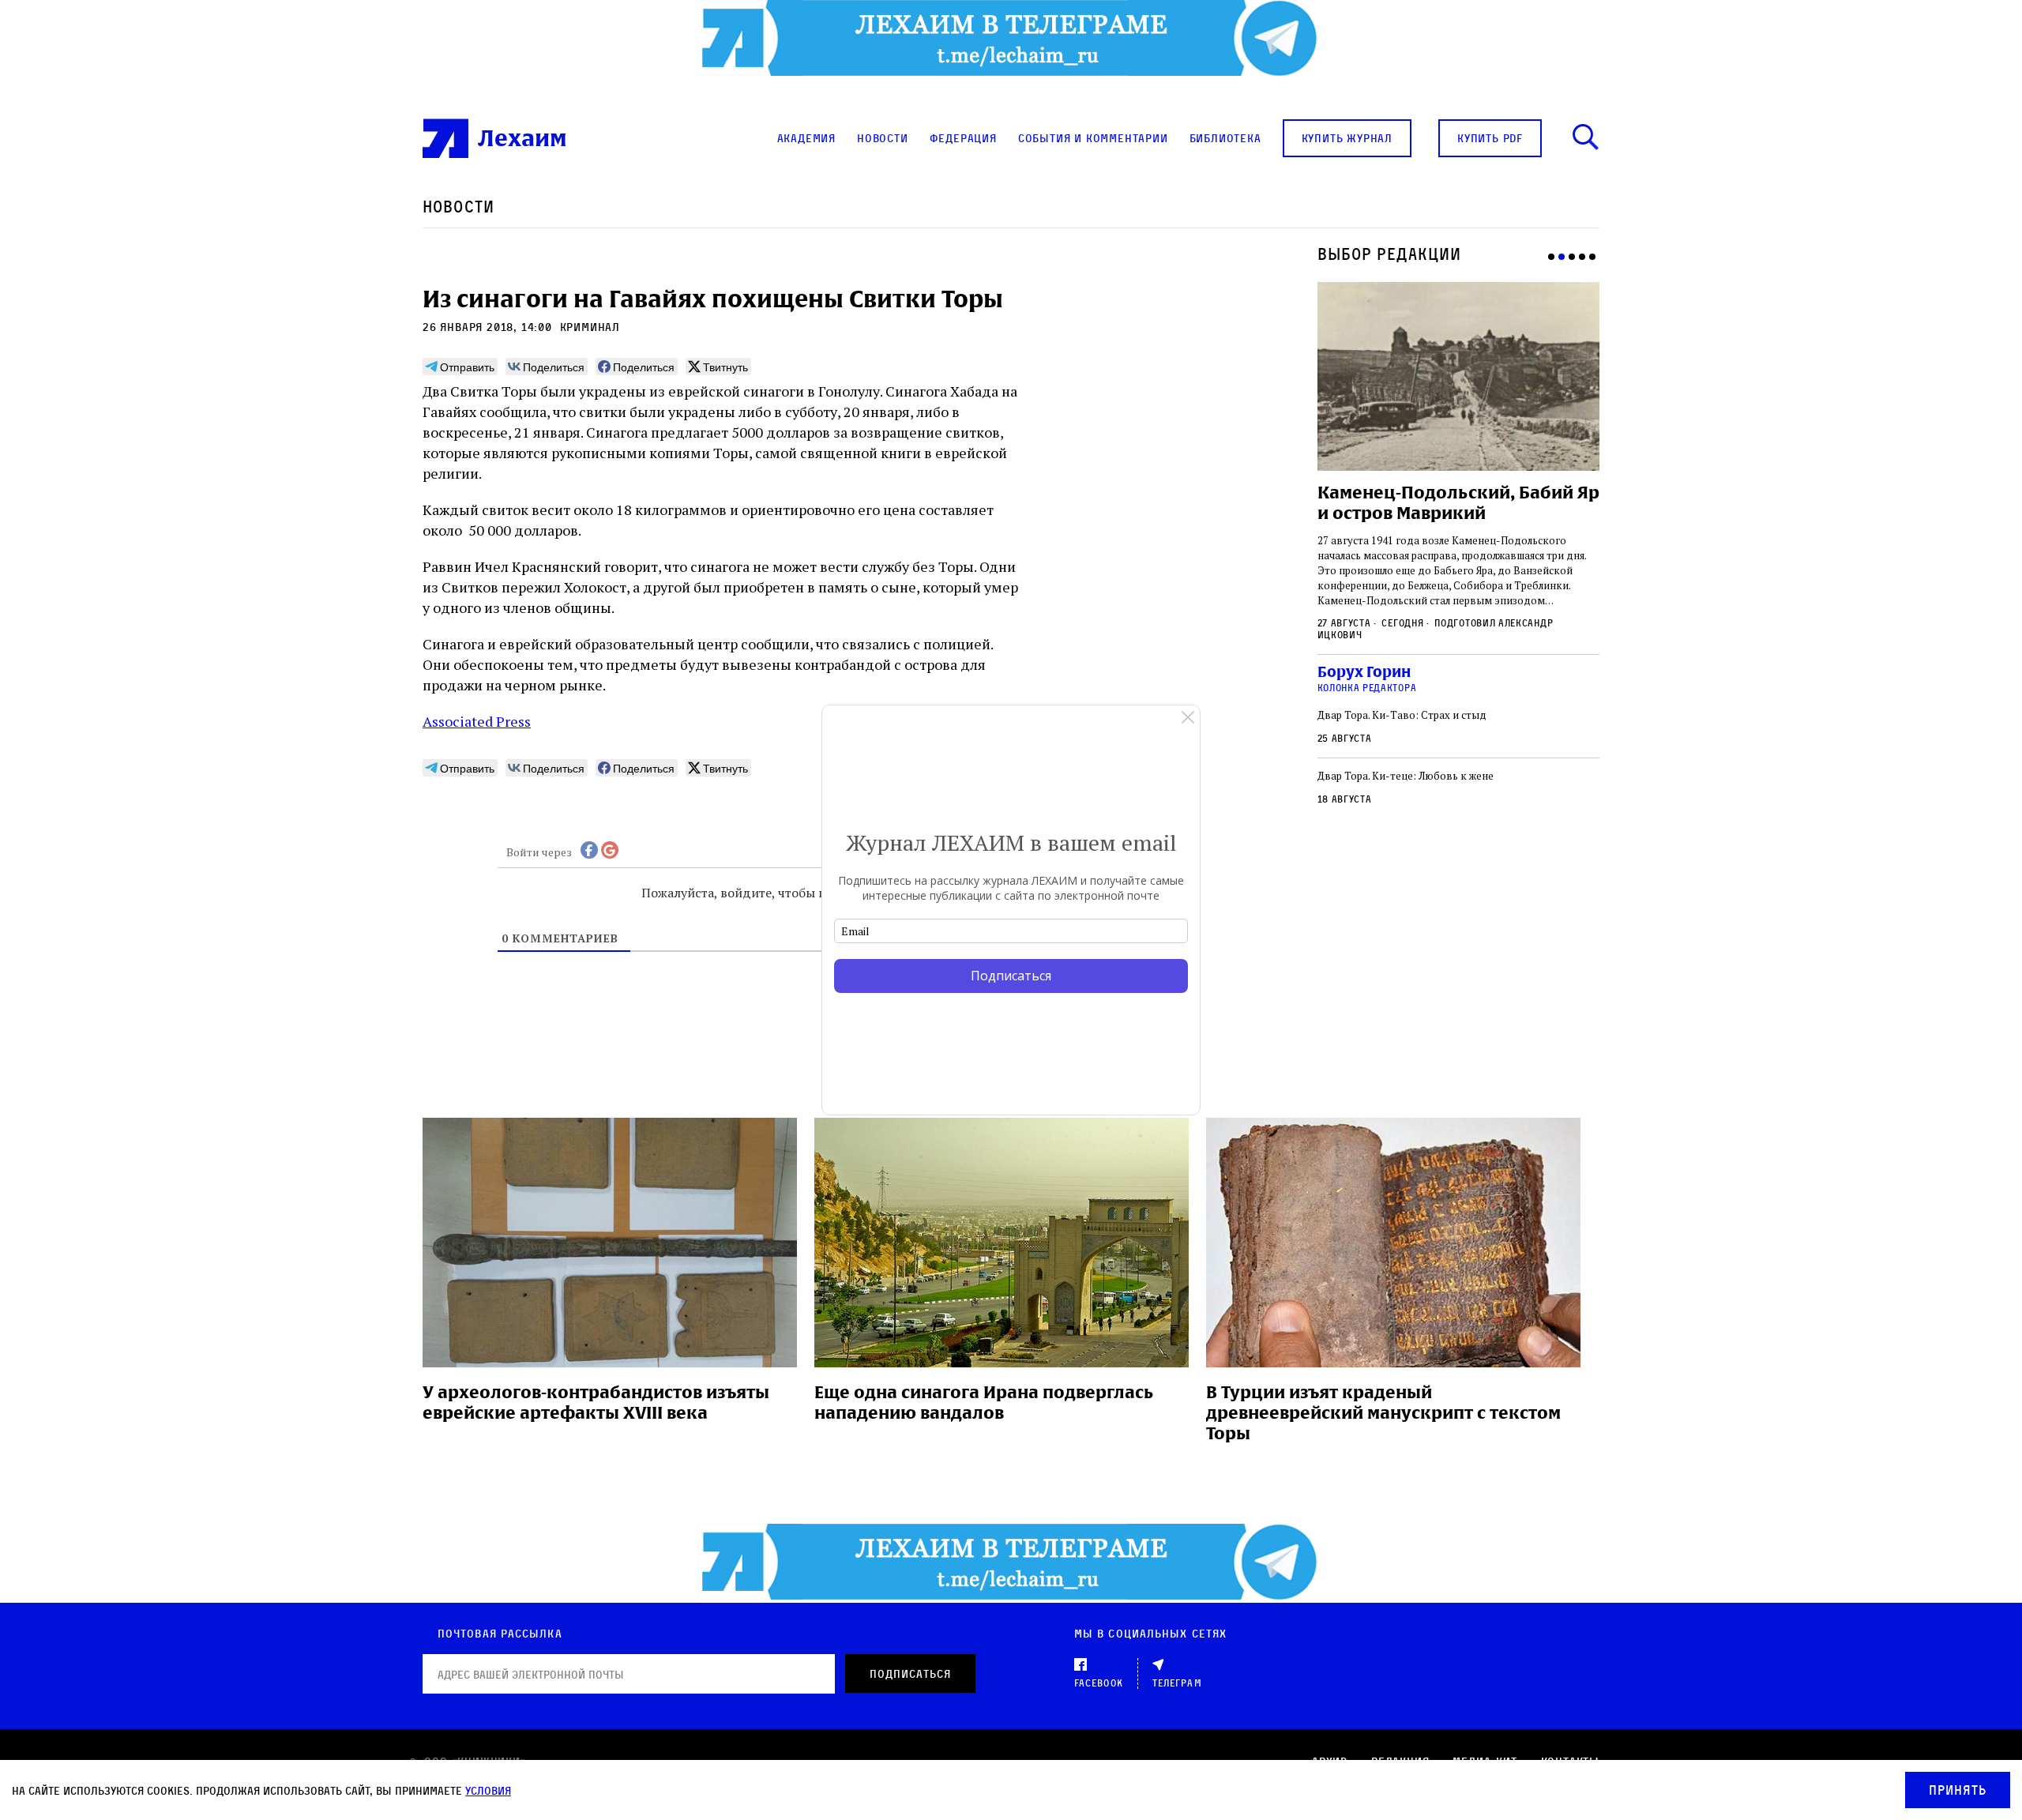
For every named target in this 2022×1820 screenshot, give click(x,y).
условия (488, 1790)
